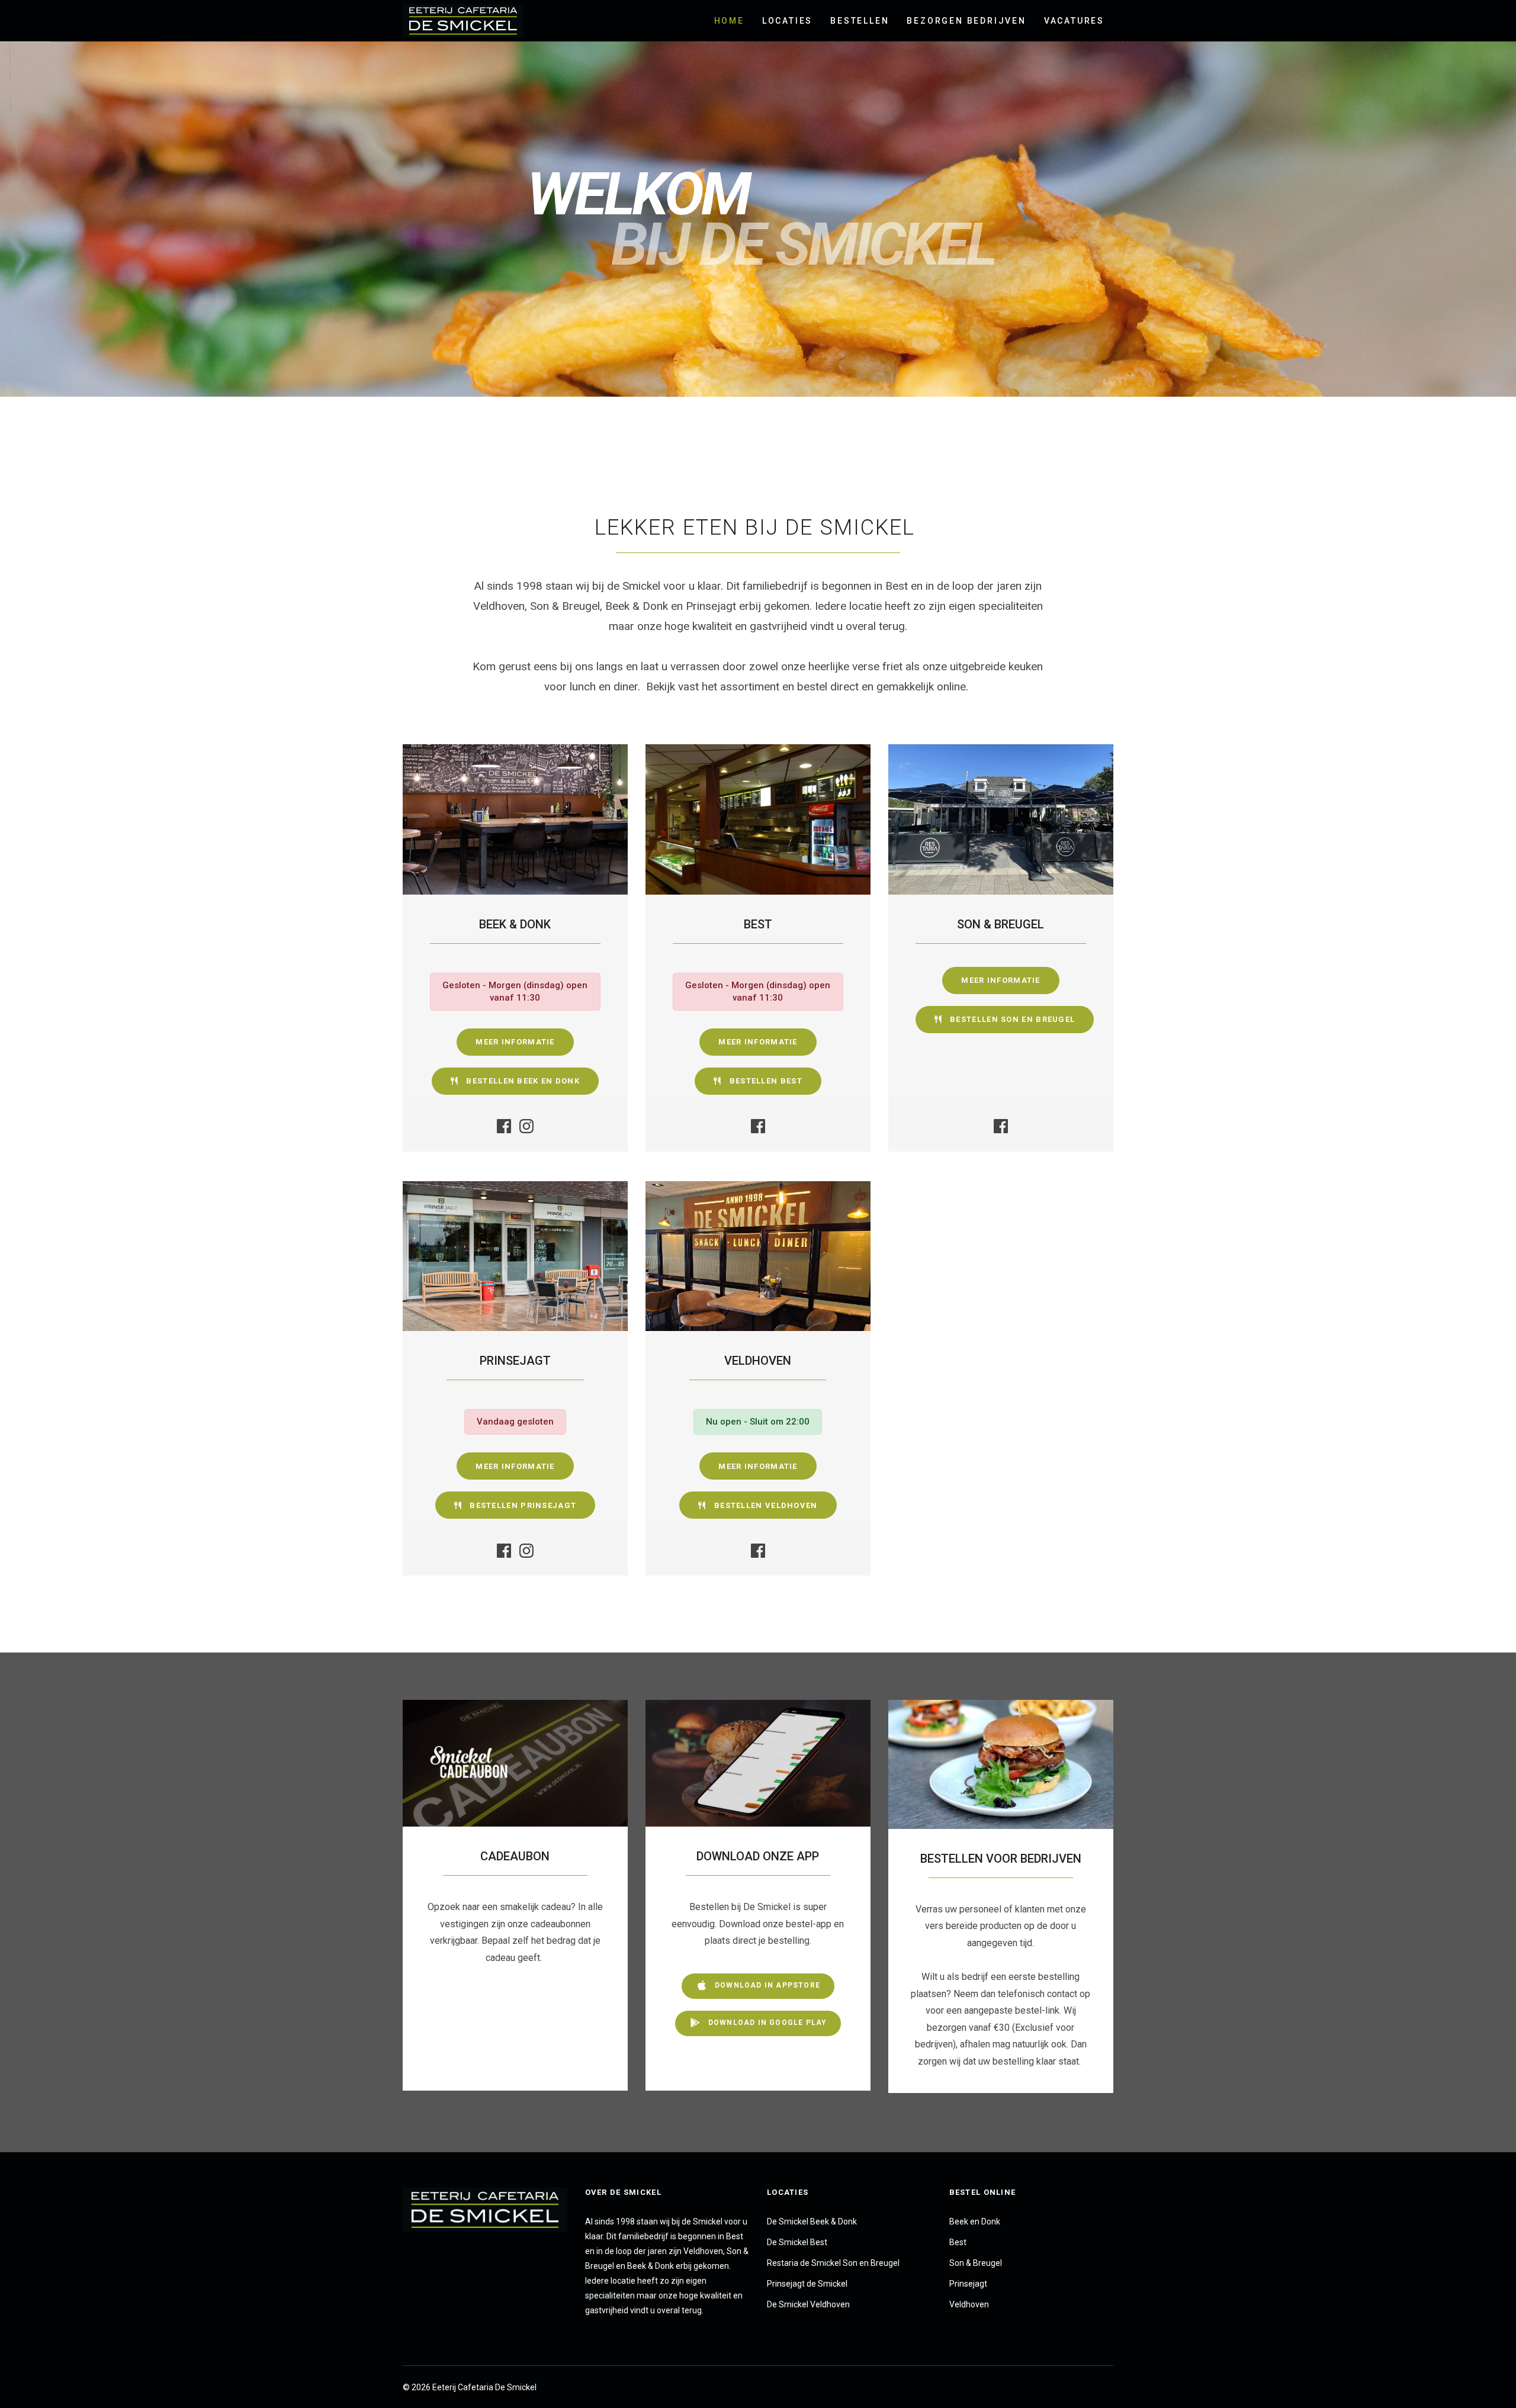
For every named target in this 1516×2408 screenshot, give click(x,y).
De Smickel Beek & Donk (812, 2221)
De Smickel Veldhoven (808, 2304)
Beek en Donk (975, 2221)
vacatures (1074, 21)
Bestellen (860, 21)
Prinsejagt (968, 2284)
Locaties (787, 21)
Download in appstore (766, 1985)
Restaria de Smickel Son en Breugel (833, 2263)
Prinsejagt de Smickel (807, 2284)
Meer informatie (515, 1042)
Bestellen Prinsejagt (522, 1505)
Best (958, 2242)
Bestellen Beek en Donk (522, 1081)
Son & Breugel (976, 2263)
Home (729, 21)
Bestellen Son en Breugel (1011, 1019)
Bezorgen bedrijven (966, 21)
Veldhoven (969, 2304)
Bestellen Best (765, 1081)
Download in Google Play (767, 2023)
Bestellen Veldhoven (765, 1505)
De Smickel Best (797, 2242)
